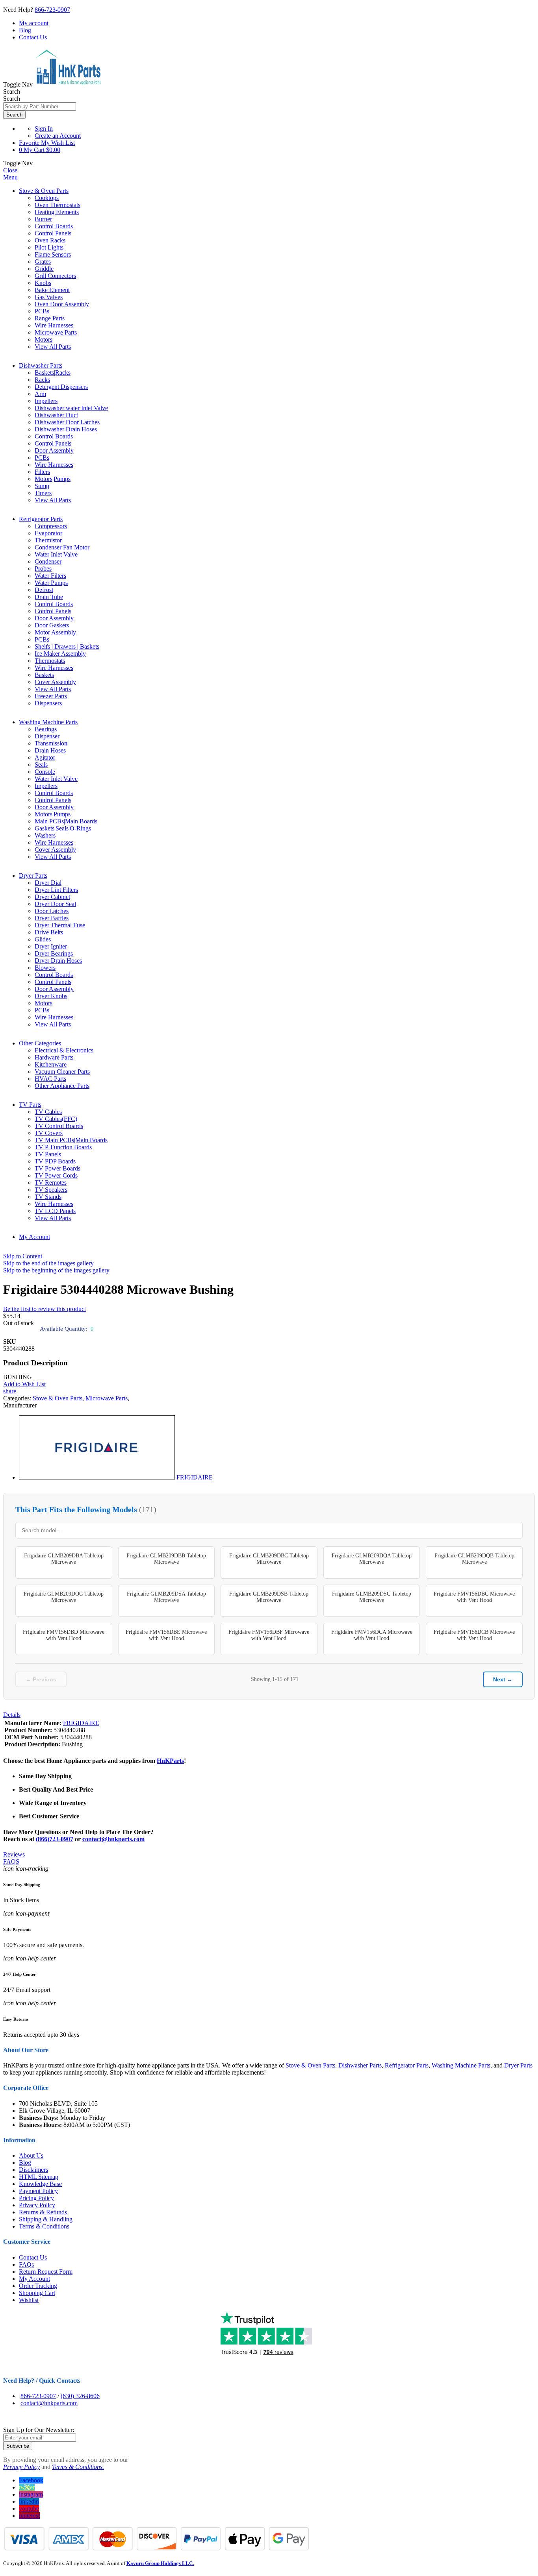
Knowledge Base (40, 2184)
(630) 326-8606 (80, 2396)
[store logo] (68, 84)
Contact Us (33, 37)
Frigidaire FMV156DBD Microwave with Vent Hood (64, 1635)
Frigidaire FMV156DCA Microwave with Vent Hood (372, 1635)
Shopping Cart (37, 2293)
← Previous (41, 1679)
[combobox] (40, 106)
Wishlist (29, 2300)
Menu (10, 177)
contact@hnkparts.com (113, 1839)
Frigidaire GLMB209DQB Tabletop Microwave (474, 1559)
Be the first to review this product (45, 1309)
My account (34, 23)
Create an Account (58, 136)
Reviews (14, 1854)
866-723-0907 (52, 10)
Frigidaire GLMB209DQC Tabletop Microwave (64, 1597)
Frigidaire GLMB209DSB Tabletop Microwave (269, 1597)
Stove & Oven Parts (44, 191)
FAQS (11, 1861)
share (10, 1391)
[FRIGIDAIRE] (97, 1477)
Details (12, 1715)
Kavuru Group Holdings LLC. (160, 2563)
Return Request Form (46, 2272)
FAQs (26, 2264)
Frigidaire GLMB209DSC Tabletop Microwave (372, 1597)
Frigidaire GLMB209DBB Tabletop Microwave (166, 1559)
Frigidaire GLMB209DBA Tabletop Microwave (64, 1559)
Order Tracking (38, 2286)
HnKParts (170, 1761)
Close (10, 170)
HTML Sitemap (39, 2177)
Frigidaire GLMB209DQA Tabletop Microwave (372, 1559)
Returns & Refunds (43, 2212)
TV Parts (30, 1105)
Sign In (44, 129)
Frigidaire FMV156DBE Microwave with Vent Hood (166, 1635)
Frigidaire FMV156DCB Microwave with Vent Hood (474, 1635)
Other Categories (40, 1043)
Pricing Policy (36, 2198)
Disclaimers (33, 2170)
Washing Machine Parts (48, 722)
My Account (34, 1237)
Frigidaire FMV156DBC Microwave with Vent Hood (474, 1597)
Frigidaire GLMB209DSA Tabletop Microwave (166, 1597)
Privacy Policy (37, 2205)
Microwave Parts (107, 1398)
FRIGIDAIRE (195, 1477)
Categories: (18, 1398)
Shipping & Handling (46, 2219)
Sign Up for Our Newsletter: (39, 2430)
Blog (25, 30)
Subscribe (18, 2446)
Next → (503, 1679)
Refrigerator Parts (41, 519)
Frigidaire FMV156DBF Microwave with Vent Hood (269, 1635)
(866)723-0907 (55, 1839)
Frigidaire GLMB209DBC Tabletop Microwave (269, 1559)
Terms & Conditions (44, 2226)
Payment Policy (38, 2191)
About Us (31, 2155)
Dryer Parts (33, 876)
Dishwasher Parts (41, 365)
